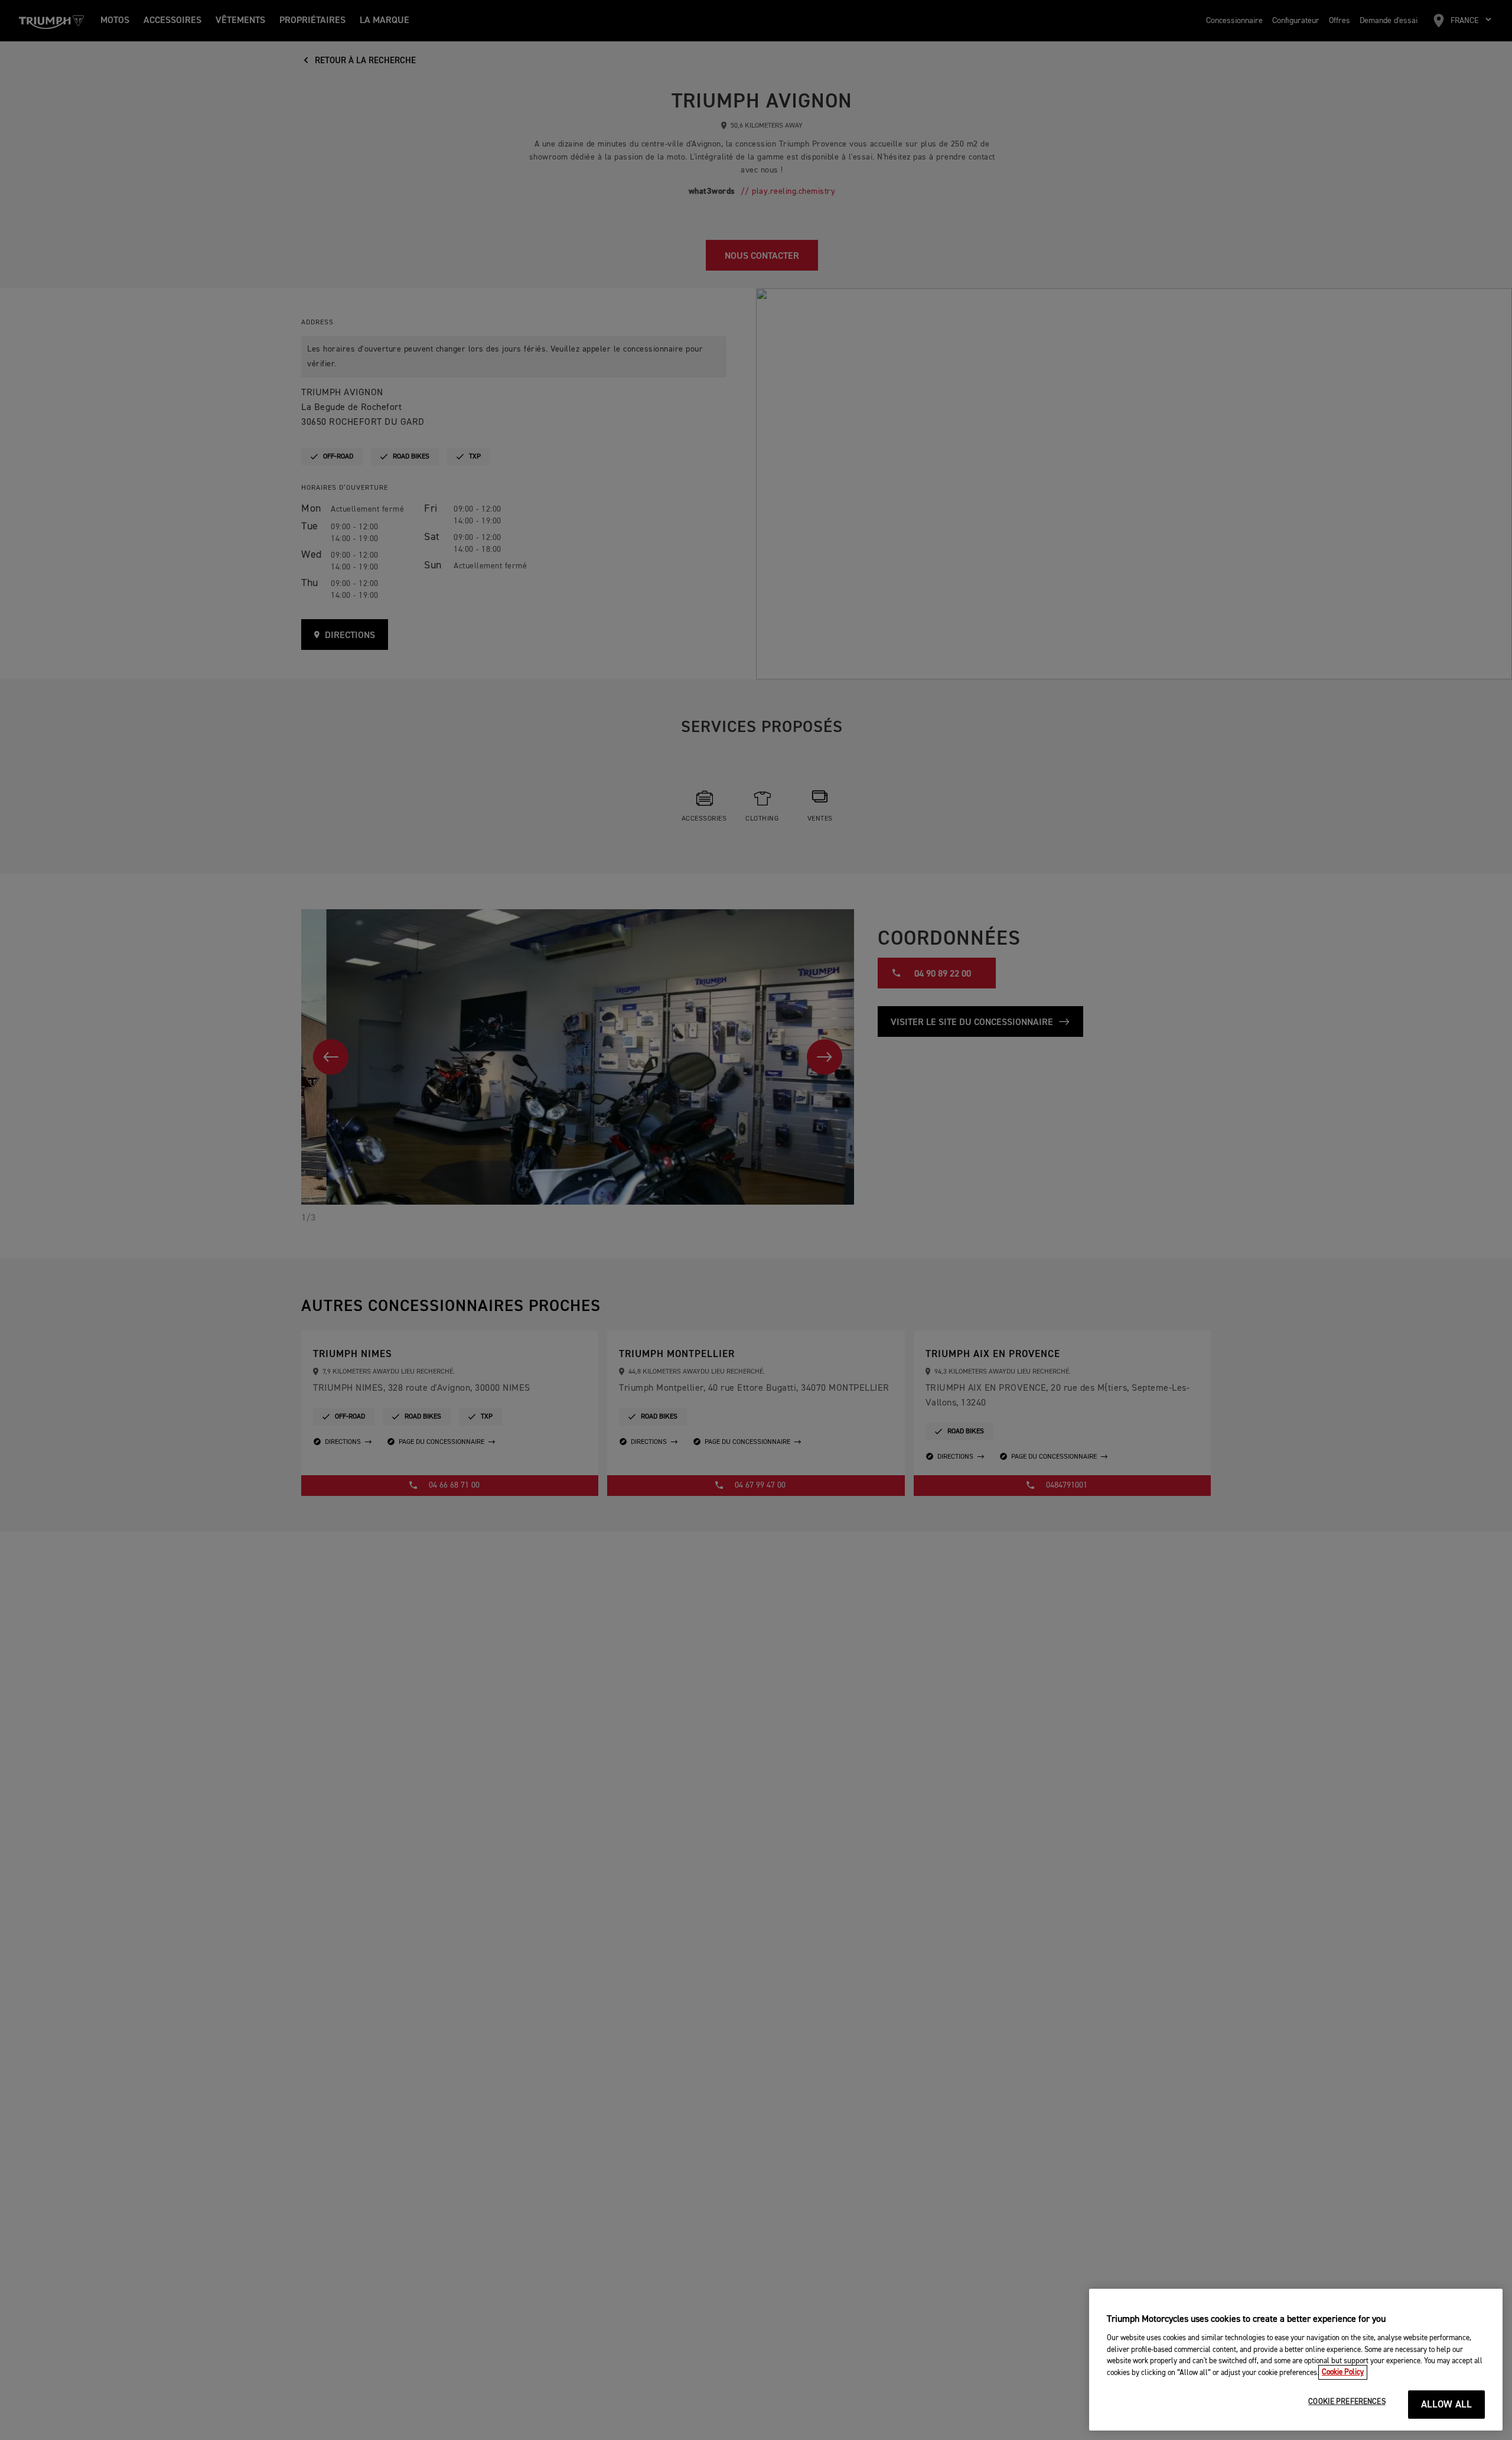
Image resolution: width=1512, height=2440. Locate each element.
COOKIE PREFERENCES (1347, 2402)
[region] (1296, 2360)
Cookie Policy (1343, 2372)
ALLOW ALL (1447, 2405)
